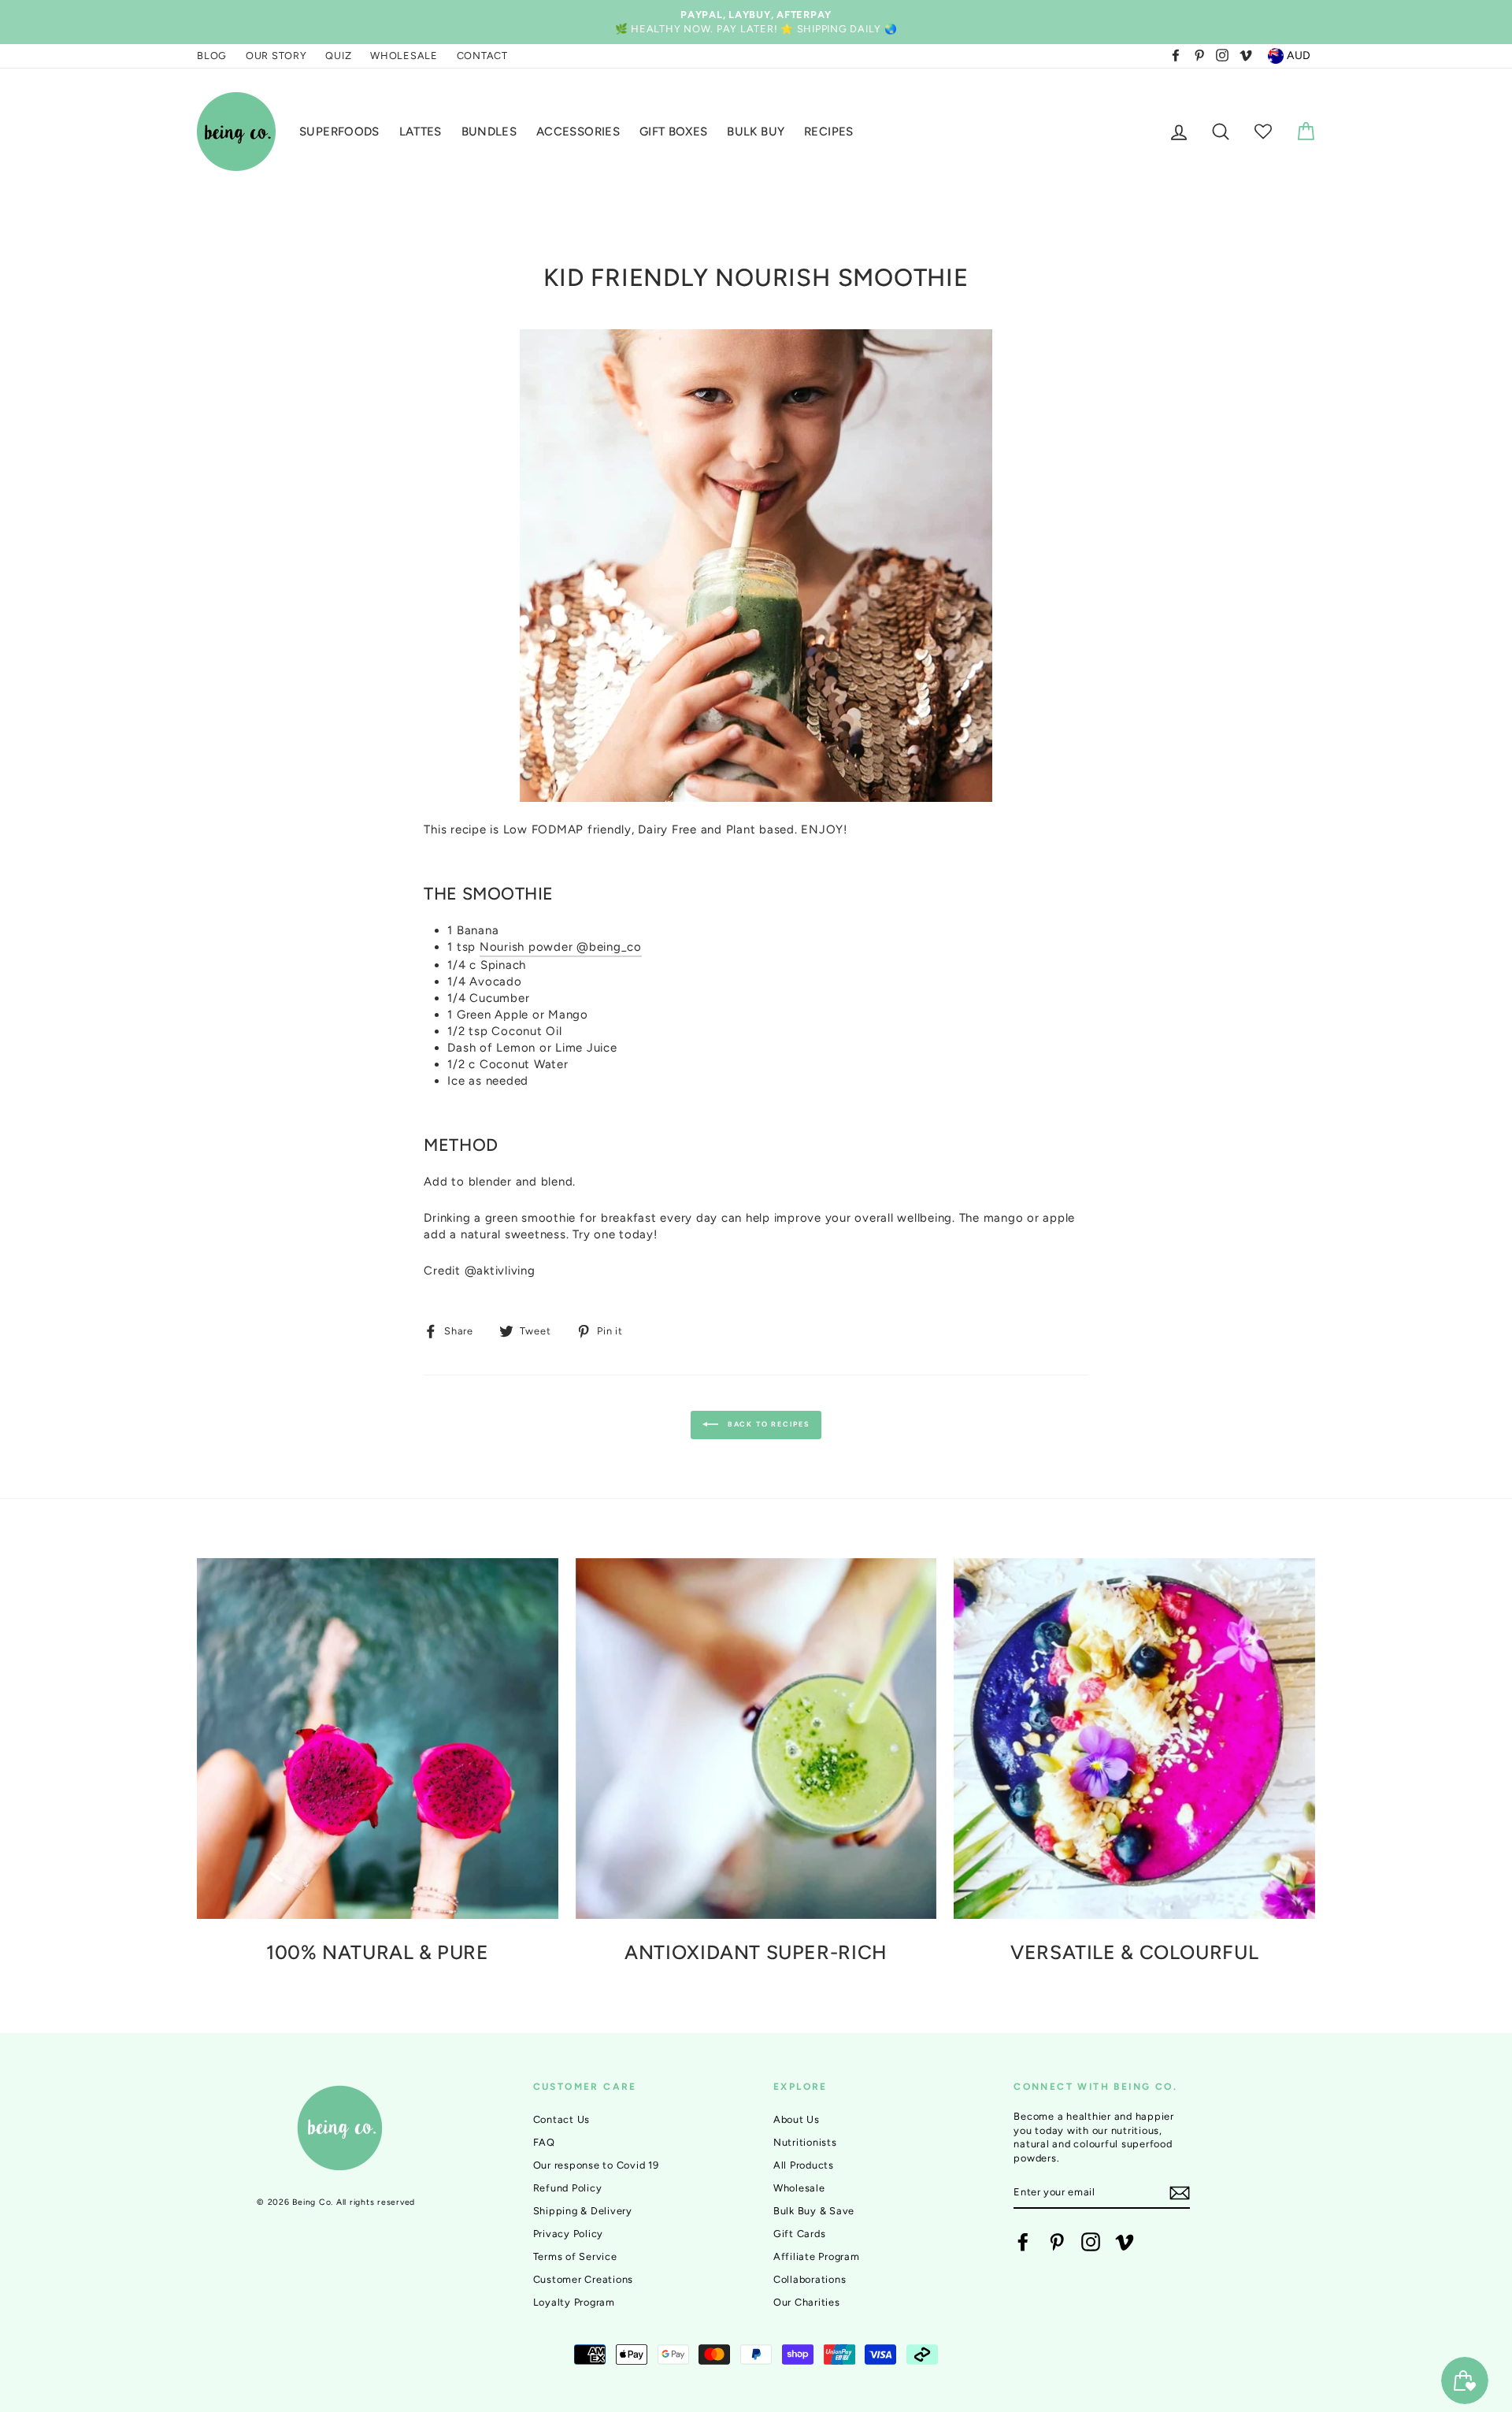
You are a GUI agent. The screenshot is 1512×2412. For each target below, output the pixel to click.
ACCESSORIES (578, 132)
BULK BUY (756, 132)
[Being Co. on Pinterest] (1057, 2242)
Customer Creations (584, 2279)
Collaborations (810, 2279)
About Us (797, 2119)
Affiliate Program (817, 2256)
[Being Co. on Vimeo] (1125, 2242)
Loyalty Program (574, 2302)
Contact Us (562, 2119)
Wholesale (799, 2188)
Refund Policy (568, 2188)
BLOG (212, 56)
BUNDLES (489, 132)
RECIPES (829, 132)
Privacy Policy (569, 2234)
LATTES (421, 132)
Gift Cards (800, 2234)
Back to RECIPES (767, 1424)
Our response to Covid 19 (596, 2165)
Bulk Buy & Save (814, 2211)
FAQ (544, 2142)
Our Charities (807, 2302)
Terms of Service (575, 2256)
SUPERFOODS (339, 132)
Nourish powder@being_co (561, 947)
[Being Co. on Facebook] (1023, 2242)
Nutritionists (805, 2142)
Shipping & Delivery (583, 2211)
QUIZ (338, 56)
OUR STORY (276, 56)
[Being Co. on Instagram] (1091, 2242)
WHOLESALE (404, 56)
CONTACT (482, 56)
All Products (804, 2165)
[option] (756, 22)
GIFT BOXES (674, 132)
